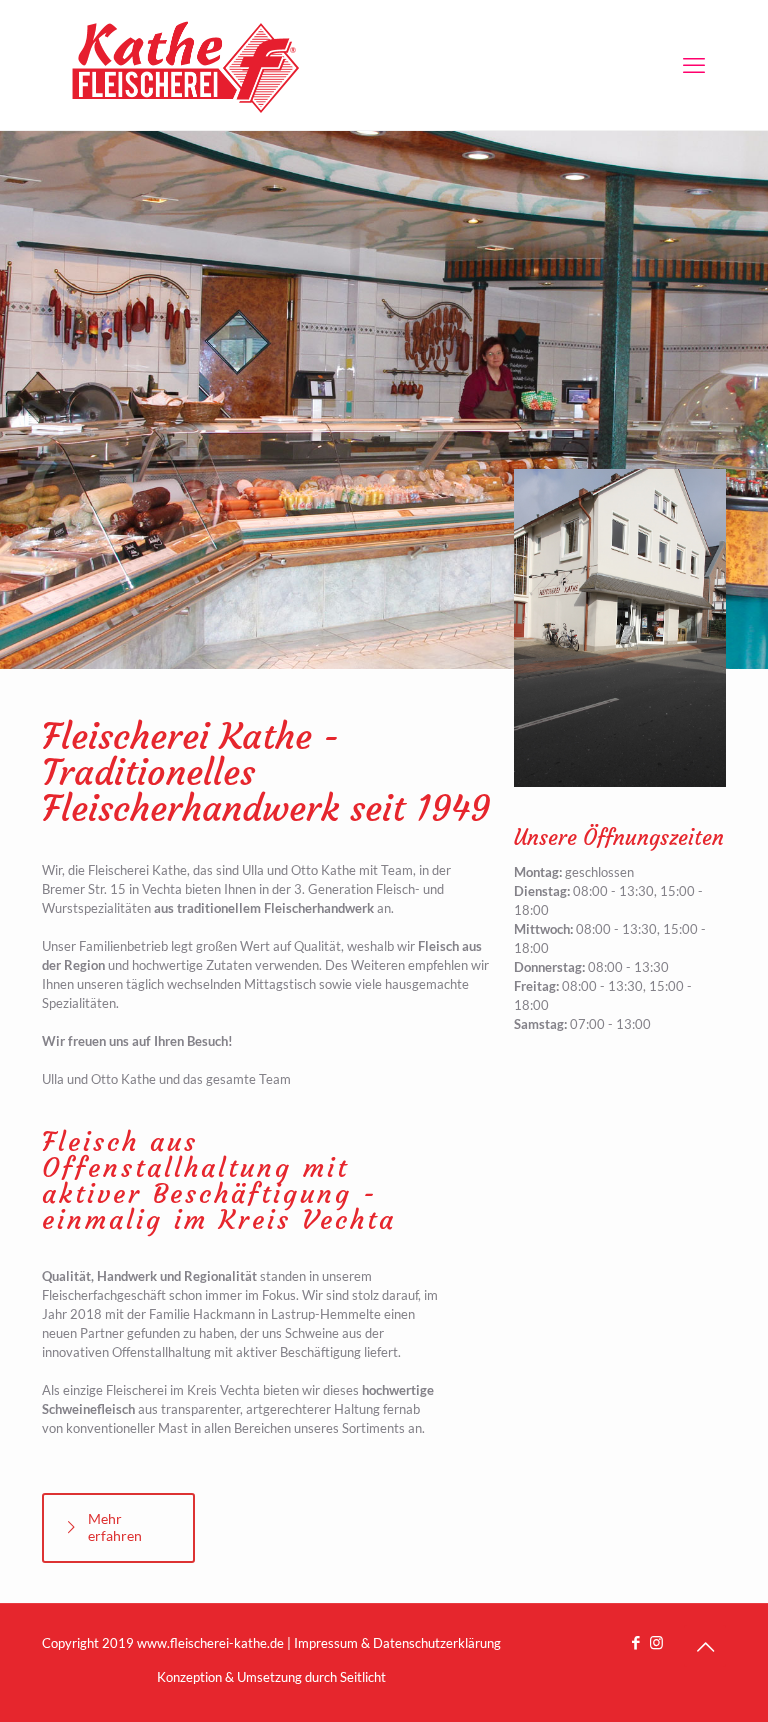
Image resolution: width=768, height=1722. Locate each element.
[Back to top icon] (705, 1646)
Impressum (326, 1643)
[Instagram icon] (656, 1642)
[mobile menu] (694, 65)
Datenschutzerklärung (437, 1643)
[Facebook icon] (635, 1642)
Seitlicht (363, 1677)
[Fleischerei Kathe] (187, 65)
